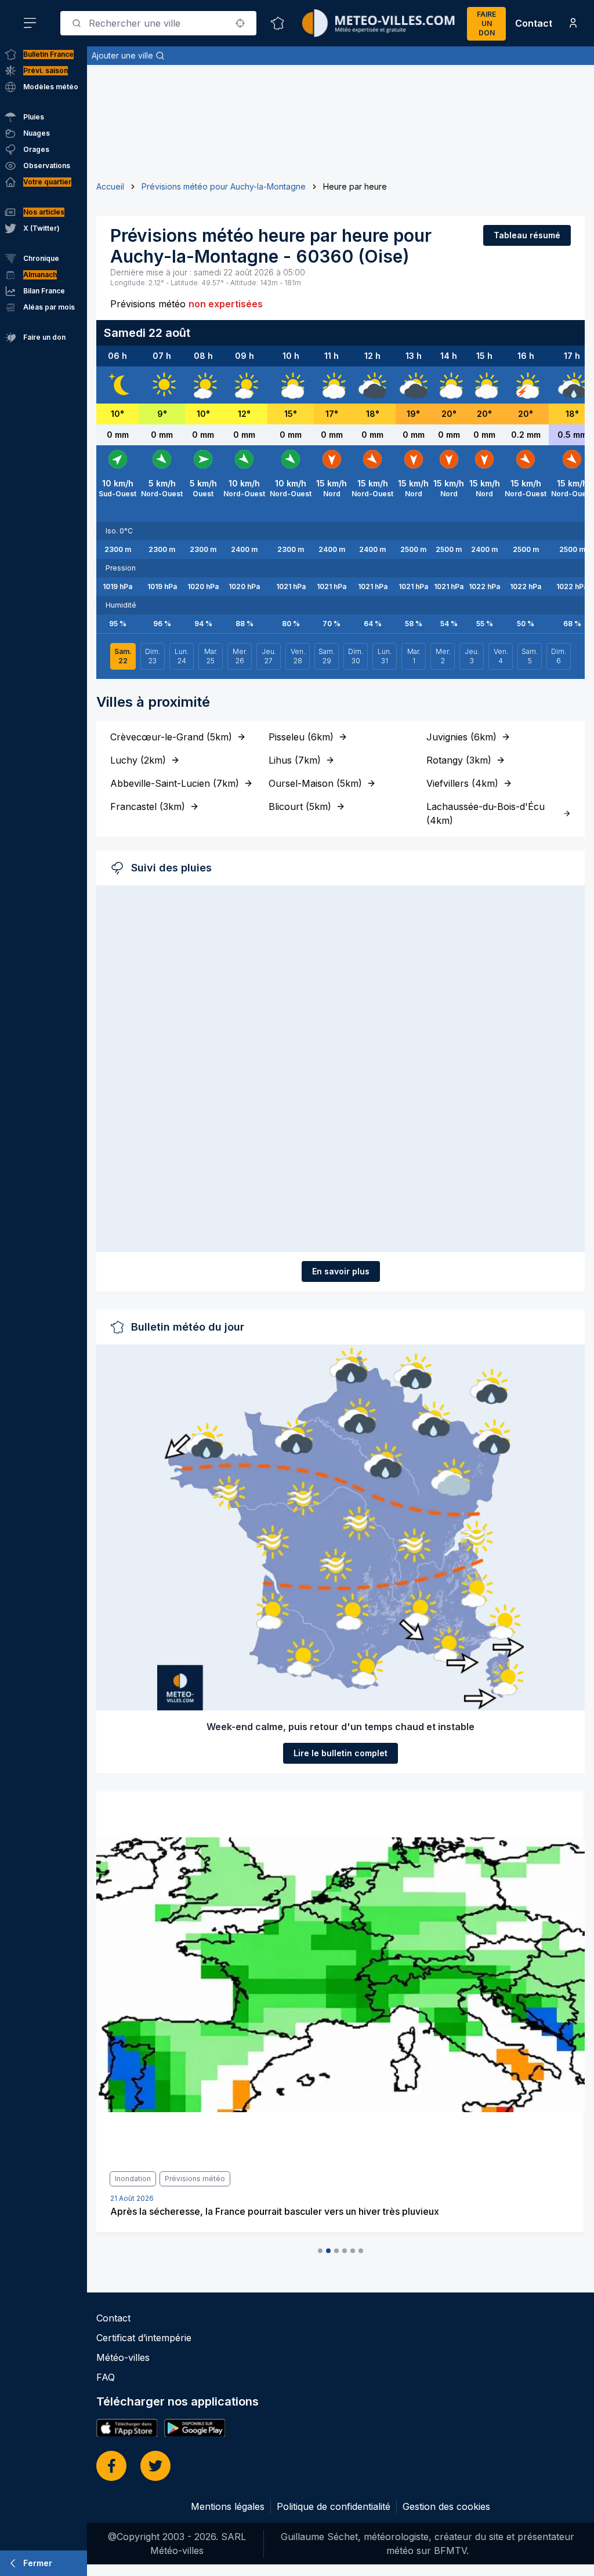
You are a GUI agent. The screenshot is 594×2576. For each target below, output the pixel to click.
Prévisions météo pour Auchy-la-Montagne (224, 186)
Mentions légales (228, 2506)
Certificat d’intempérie (144, 2338)
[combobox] (158, 23)
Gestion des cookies (446, 2506)
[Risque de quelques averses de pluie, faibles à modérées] (572, 385)
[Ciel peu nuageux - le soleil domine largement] (203, 385)
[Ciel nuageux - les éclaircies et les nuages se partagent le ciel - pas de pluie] (291, 385)
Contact (534, 23)
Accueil (110, 186)
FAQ (106, 2377)
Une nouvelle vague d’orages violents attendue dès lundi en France (257, 2211)
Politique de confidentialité (334, 2506)
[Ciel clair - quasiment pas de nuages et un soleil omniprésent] (162, 385)
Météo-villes (123, 2357)
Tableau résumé (527, 235)
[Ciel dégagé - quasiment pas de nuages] (118, 385)
